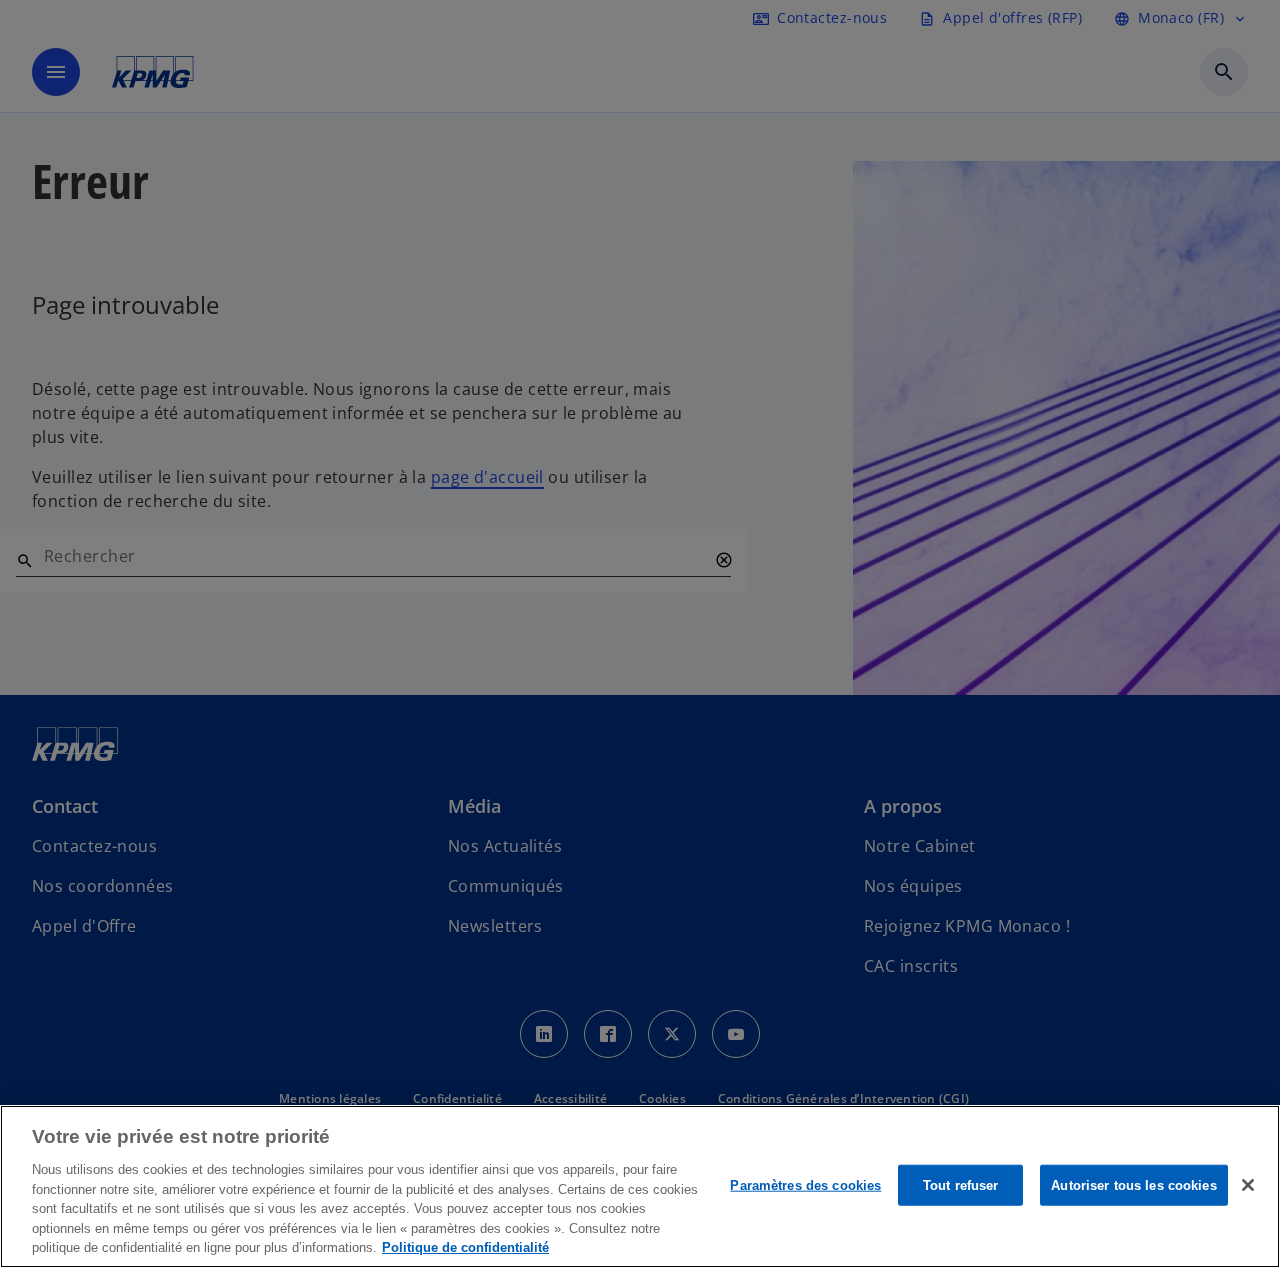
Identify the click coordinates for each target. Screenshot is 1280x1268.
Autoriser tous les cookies (1133, 1184)
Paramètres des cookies (805, 1184)
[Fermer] (1248, 1185)
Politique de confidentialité (465, 1247)
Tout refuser (961, 1184)
